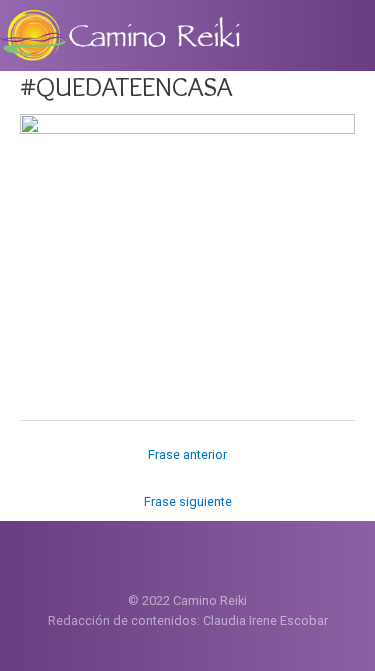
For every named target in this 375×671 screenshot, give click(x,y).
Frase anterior (187, 454)
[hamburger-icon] (352, 32)
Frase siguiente (188, 501)
